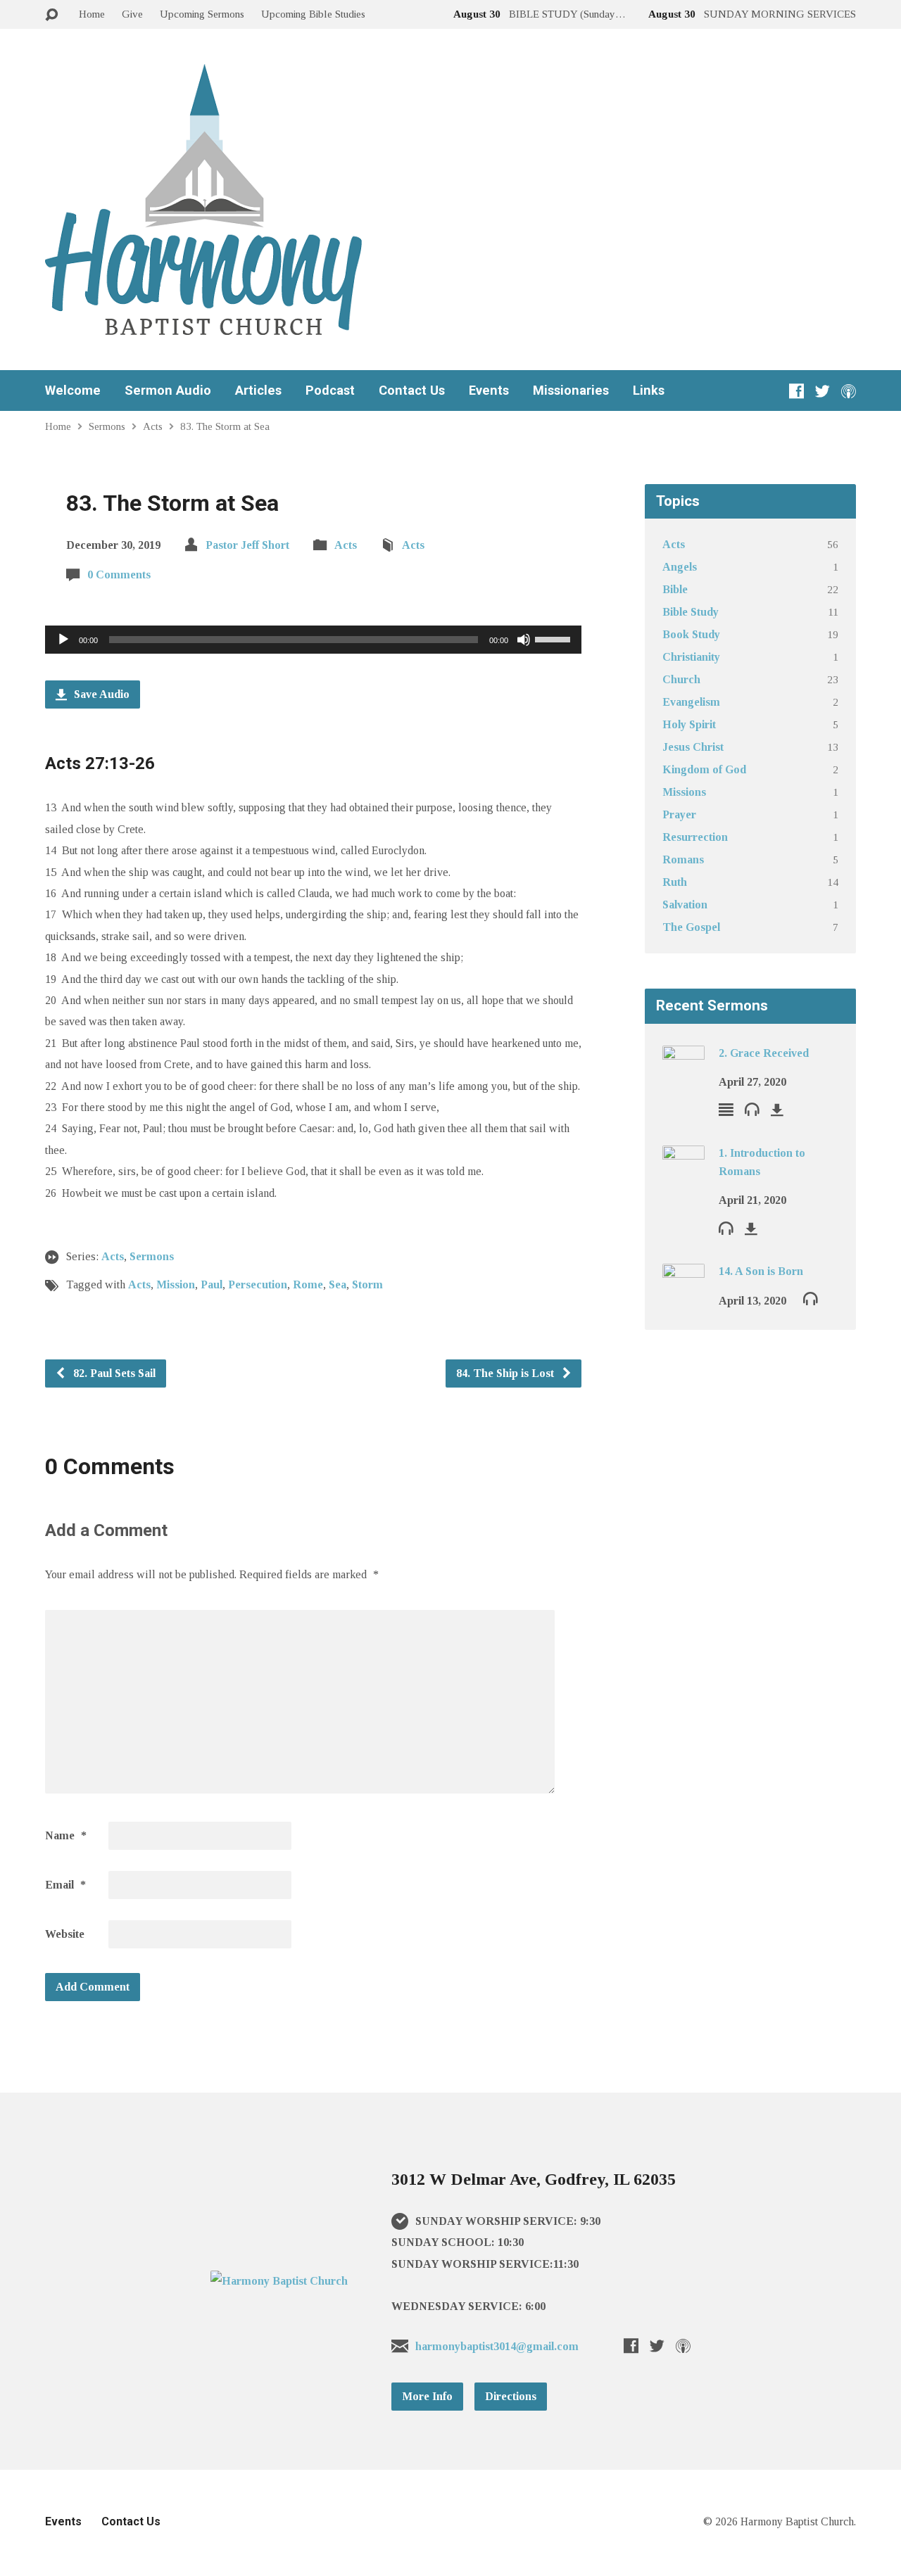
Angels (680, 567)
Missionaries (571, 391)
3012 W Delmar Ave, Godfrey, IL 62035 (534, 2179)
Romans (683, 859)
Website (65, 1934)
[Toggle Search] (51, 15)
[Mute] (524, 640)
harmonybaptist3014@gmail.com (497, 2346)
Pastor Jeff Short (247, 545)
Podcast (330, 391)
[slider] (555, 638)
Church (681, 679)
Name (66, 1835)
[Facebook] (796, 391)
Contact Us (412, 391)
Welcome (73, 391)
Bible (675, 589)
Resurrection (695, 837)
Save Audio (100, 694)
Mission (176, 1284)
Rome (308, 1284)
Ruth (675, 882)
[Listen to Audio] (752, 1109)
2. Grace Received (764, 1053)
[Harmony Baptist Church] (279, 2281)
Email (65, 1885)
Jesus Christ (693, 747)
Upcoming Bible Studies (313, 14)
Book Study (691, 634)
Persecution (258, 1284)
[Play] (63, 640)
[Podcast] (849, 391)
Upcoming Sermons (202, 14)
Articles (258, 391)
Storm (367, 1284)
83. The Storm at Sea (225, 426)
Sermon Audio (168, 391)
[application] (313, 640)
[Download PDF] (777, 1110)
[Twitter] (823, 391)
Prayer (679, 814)
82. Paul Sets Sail (113, 1373)
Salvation (685, 905)
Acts (153, 426)
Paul (212, 1284)
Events (489, 391)
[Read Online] (726, 1109)
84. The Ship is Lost (506, 1373)
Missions (684, 792)
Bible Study (691, 612)
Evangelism (691, 702)
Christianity (691, 657)
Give (132, 14)
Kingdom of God (704, 769)
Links (649, 391)
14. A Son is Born (761, 1271)
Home (92, 14)
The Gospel (691, 927)
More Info (427, 2396)
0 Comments (119, 575)
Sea (338, 1284)
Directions (511, 2396)
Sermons (107, 426)
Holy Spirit (689, 724)
